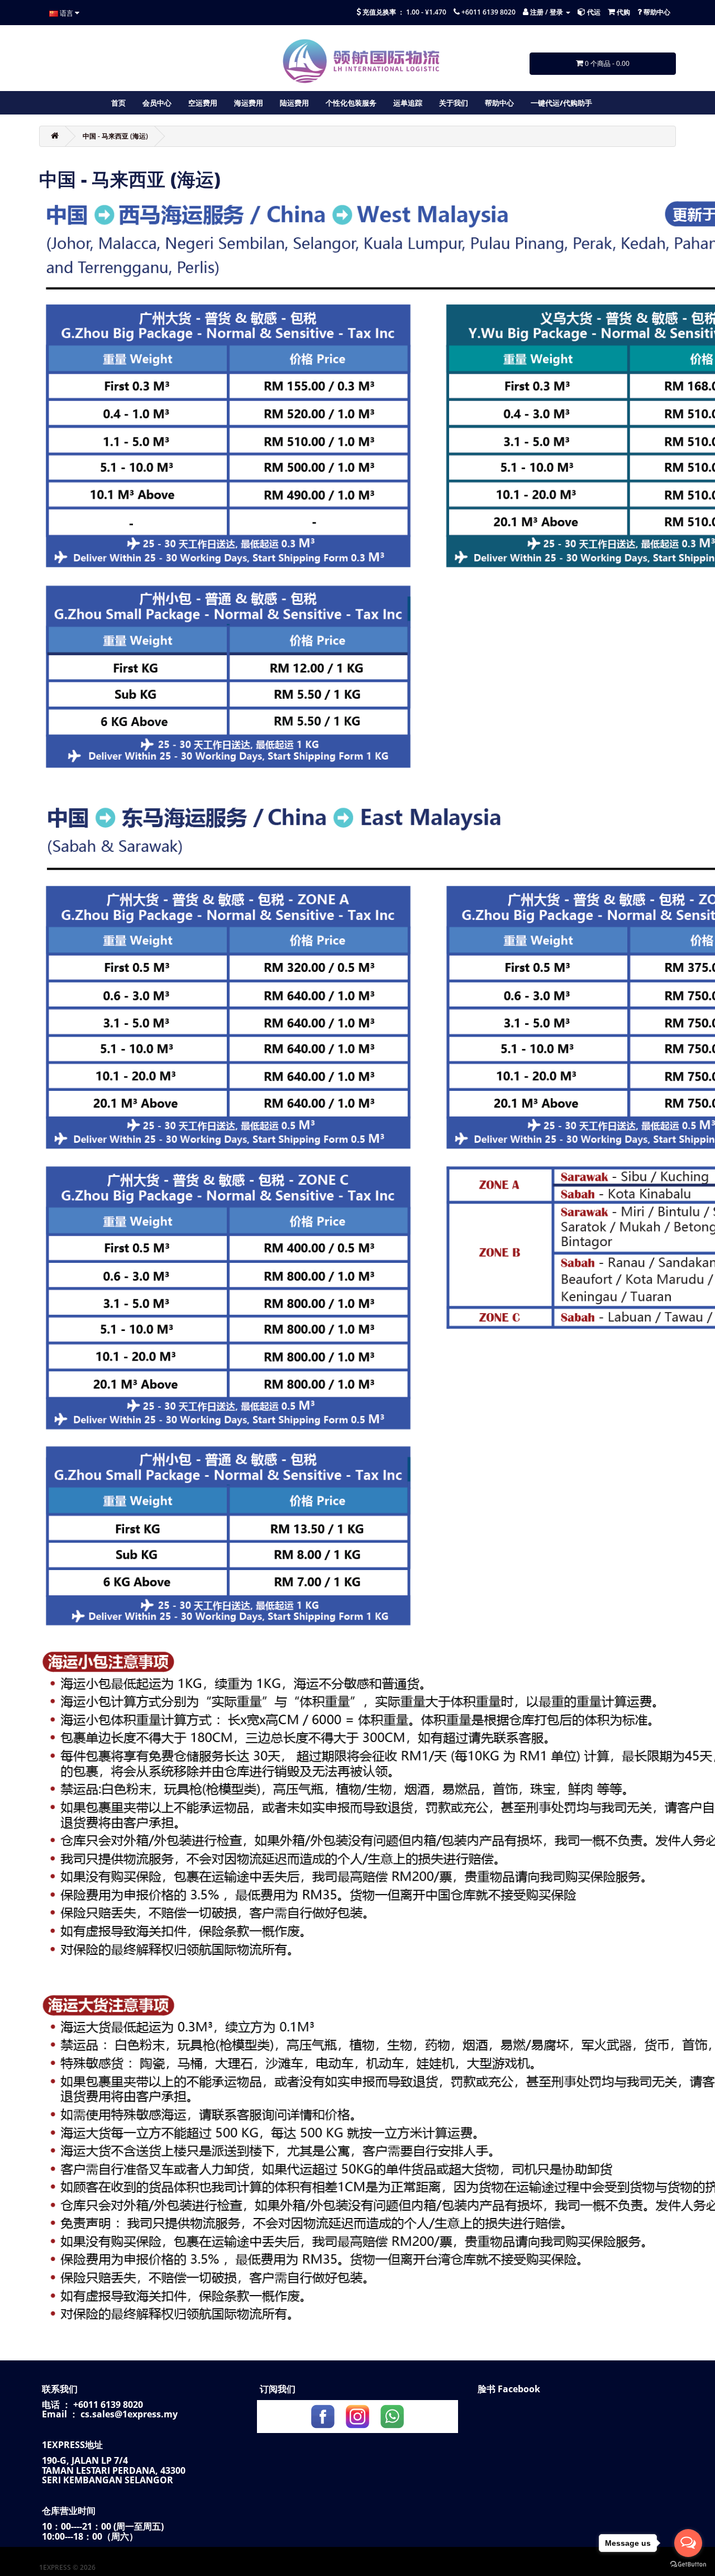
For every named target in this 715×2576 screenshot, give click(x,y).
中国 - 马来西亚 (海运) (115, 136)
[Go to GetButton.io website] (688, 2565)
